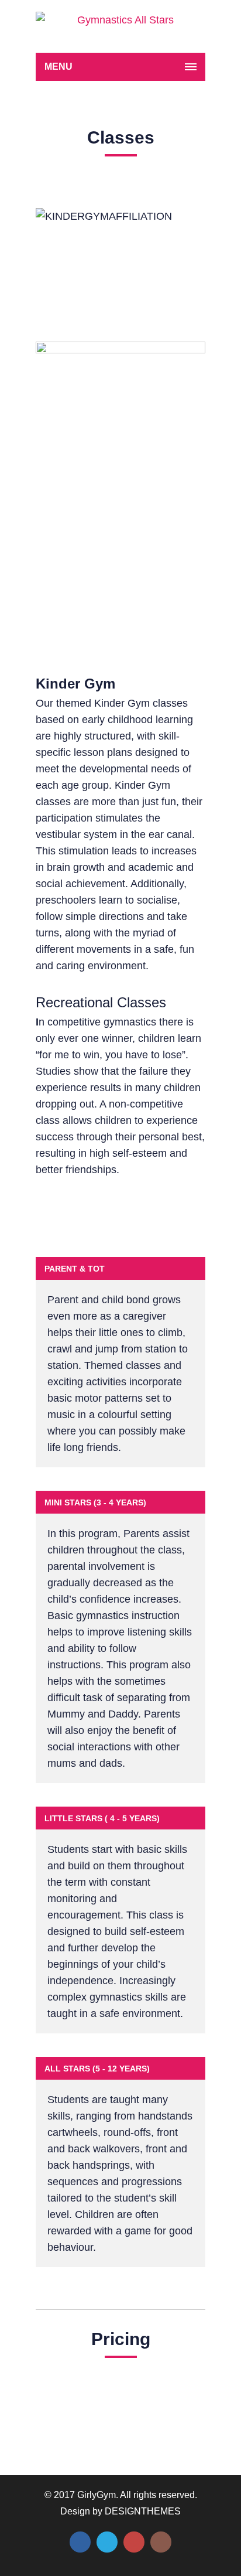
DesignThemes (143, 2511)
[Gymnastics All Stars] (120, 26)
